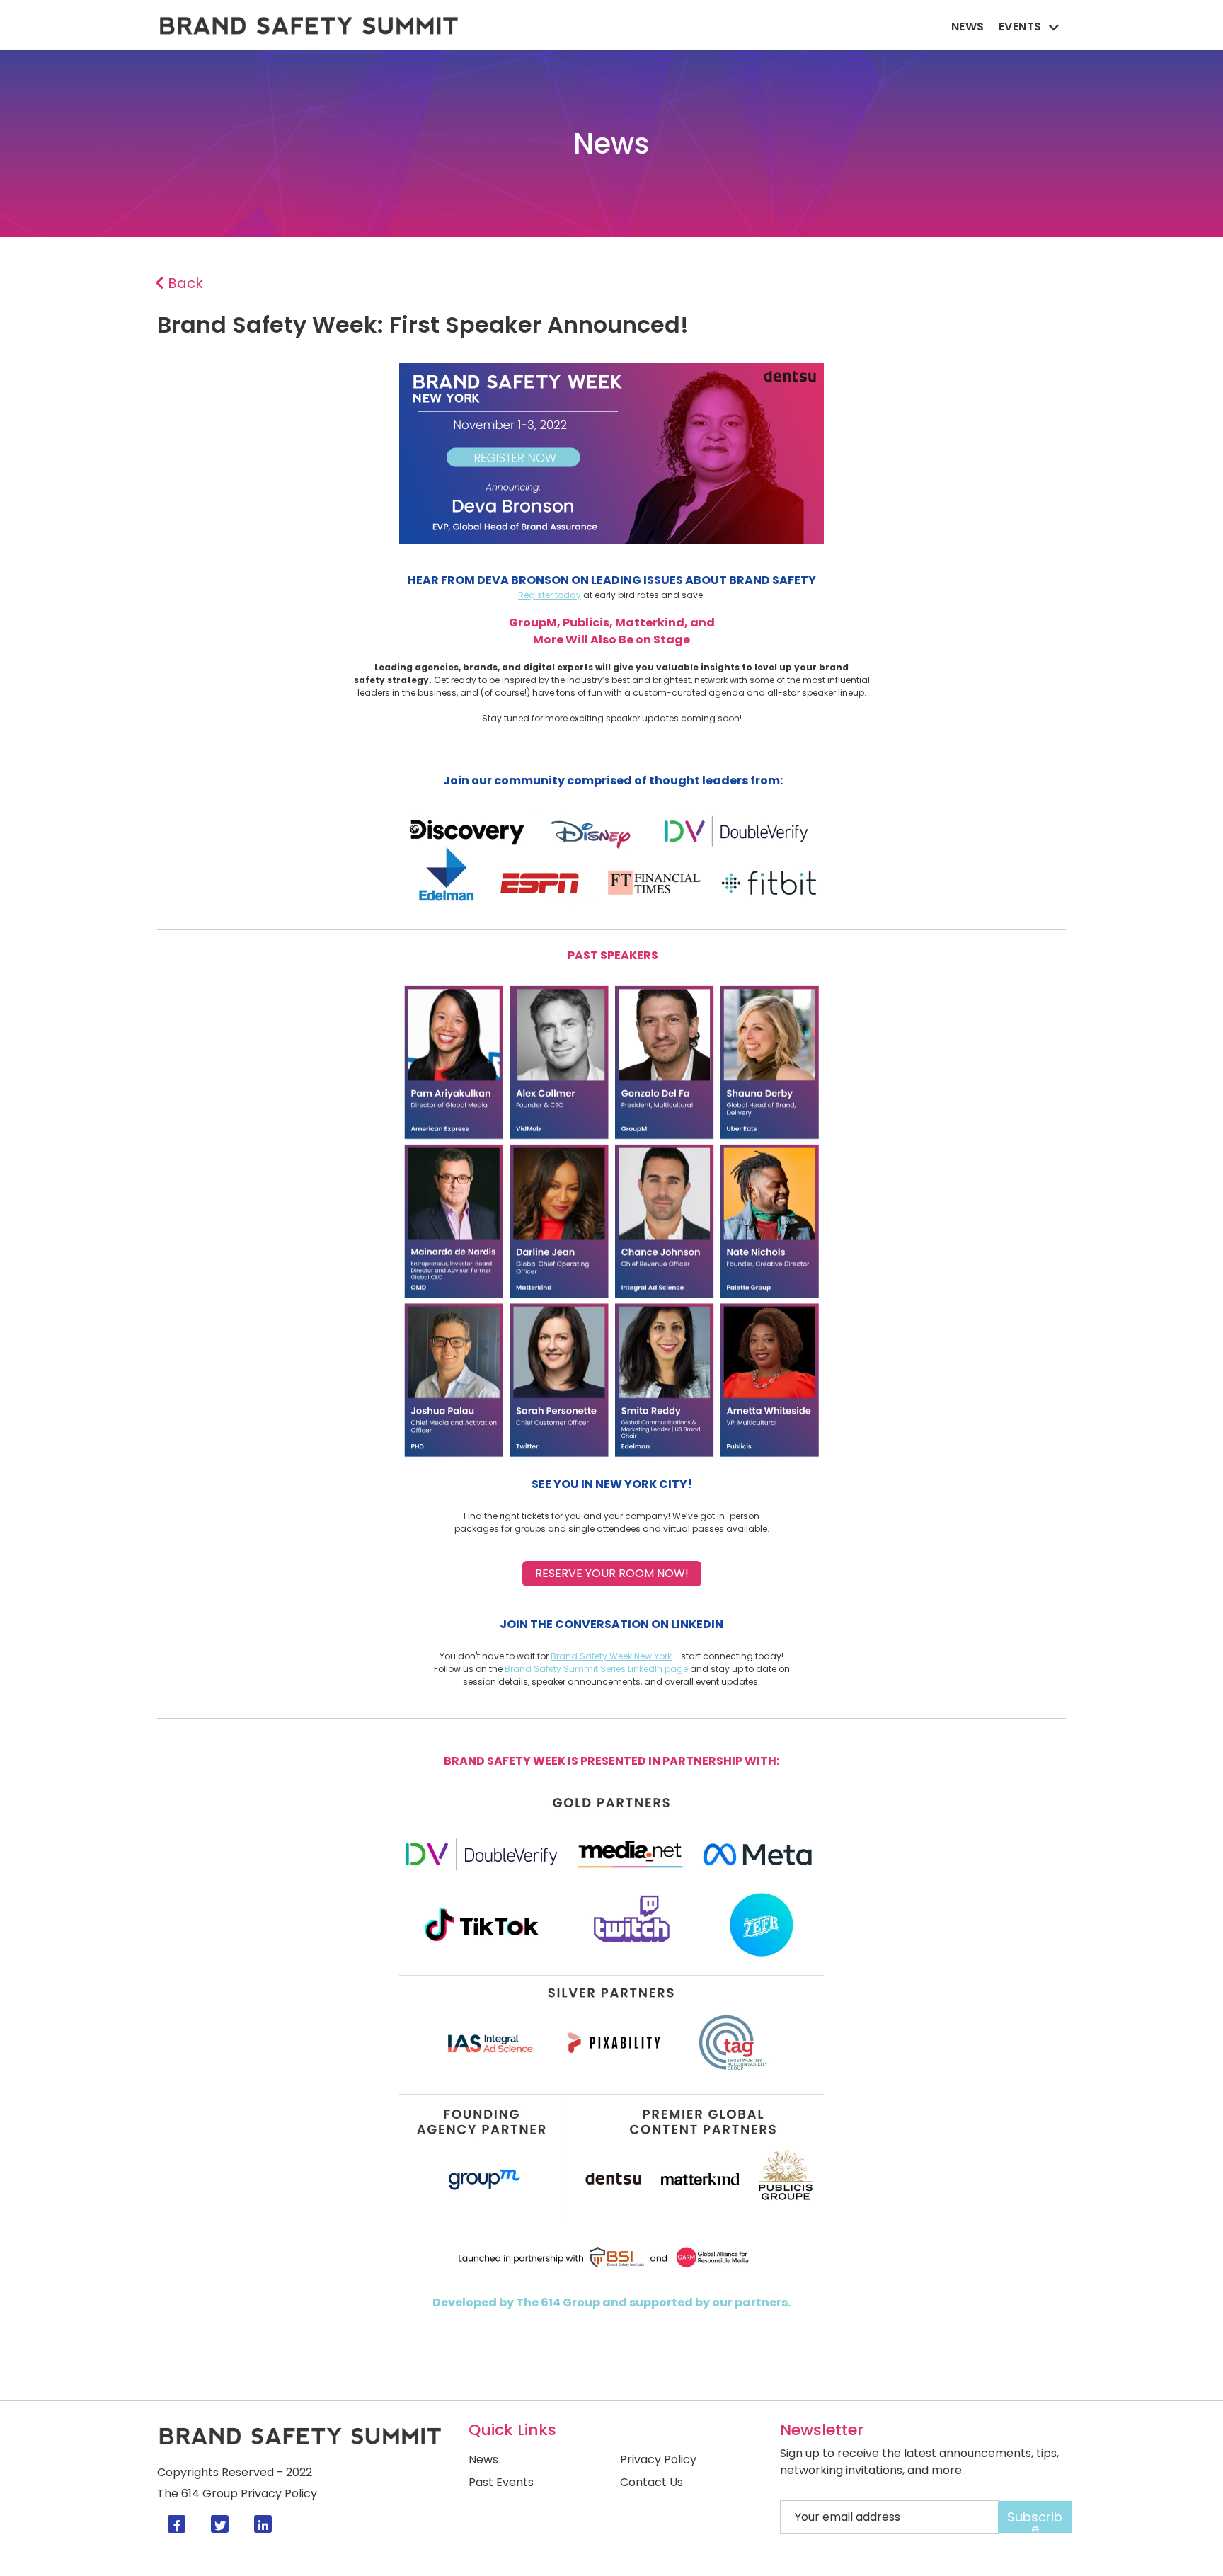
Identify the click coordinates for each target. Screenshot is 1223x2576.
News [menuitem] (968, 27)
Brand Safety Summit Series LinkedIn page (596, 1669)
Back (184, 283)
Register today (550, 595)
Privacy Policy (279, 2494)
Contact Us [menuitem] (651, 2483)
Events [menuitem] (1020, 27)
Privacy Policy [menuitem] (658, 2460)
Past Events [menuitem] (501, 2483)
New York (652, 1656)
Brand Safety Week (591, 1656)
